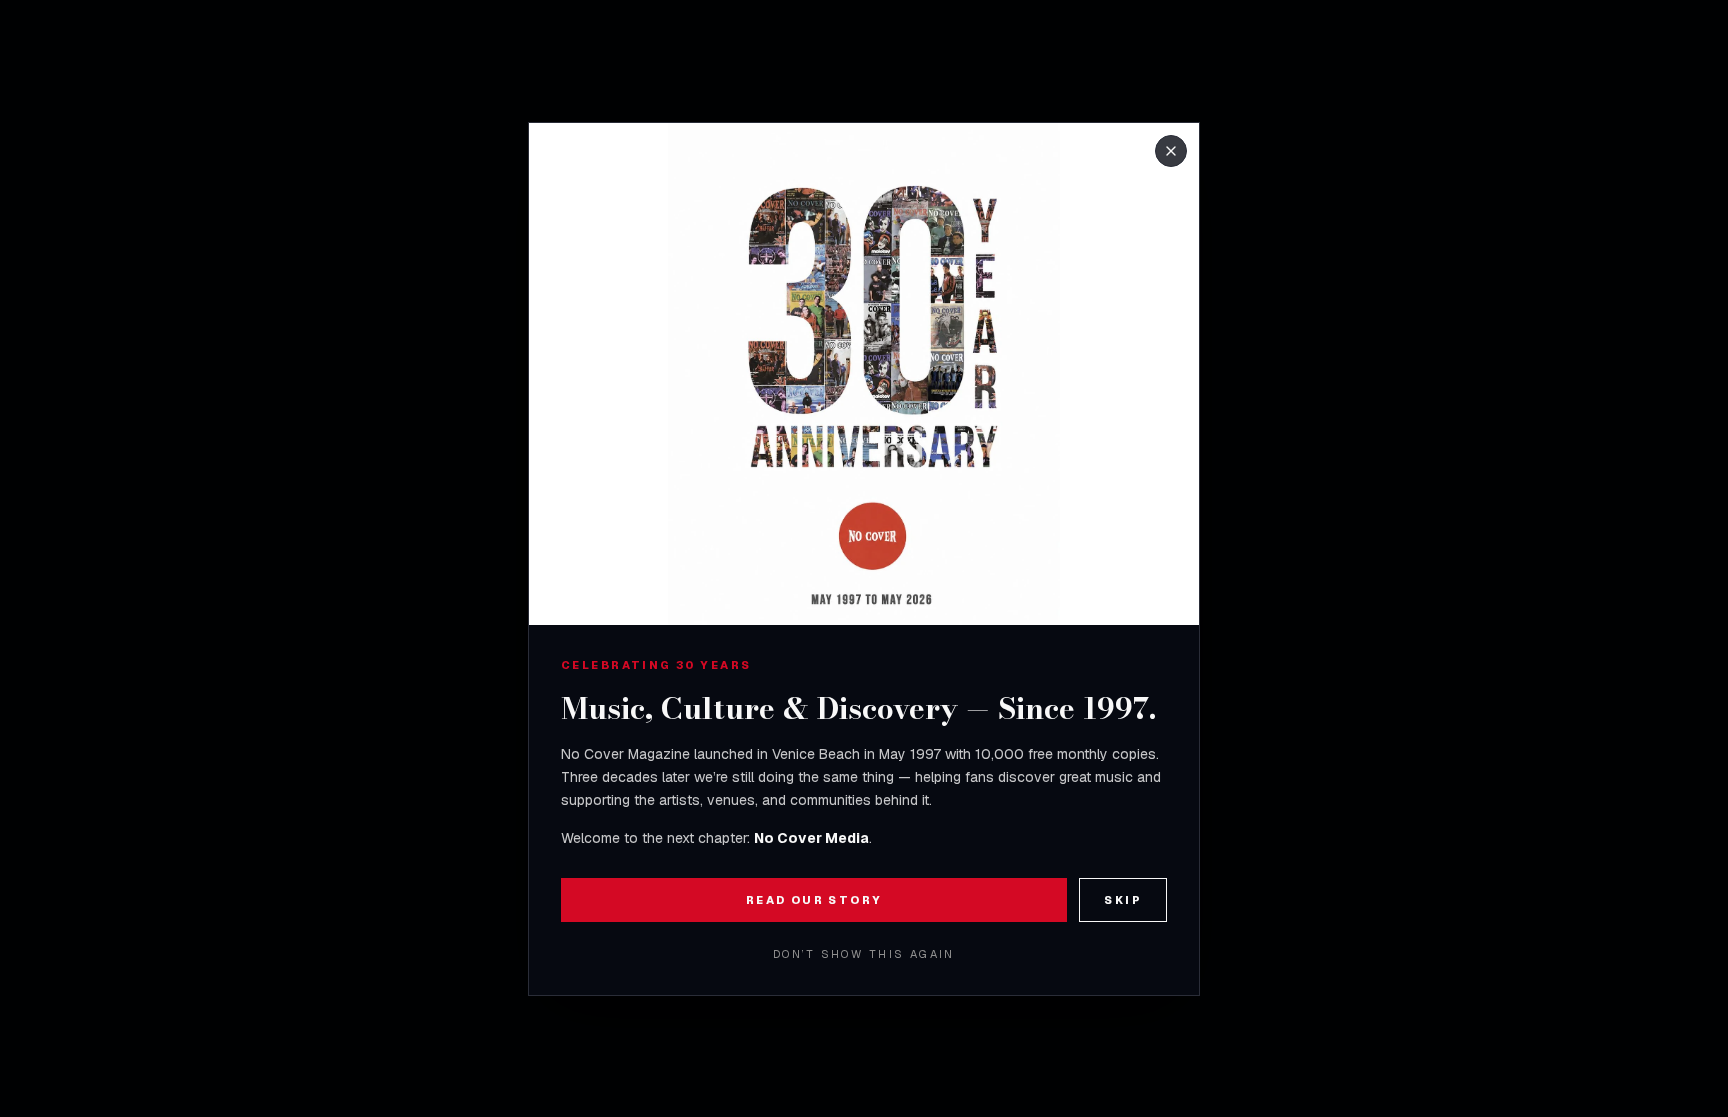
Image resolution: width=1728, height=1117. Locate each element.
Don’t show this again (864, 954)
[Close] (1171, 151)
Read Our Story (814, 900)
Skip (1123, 900)
